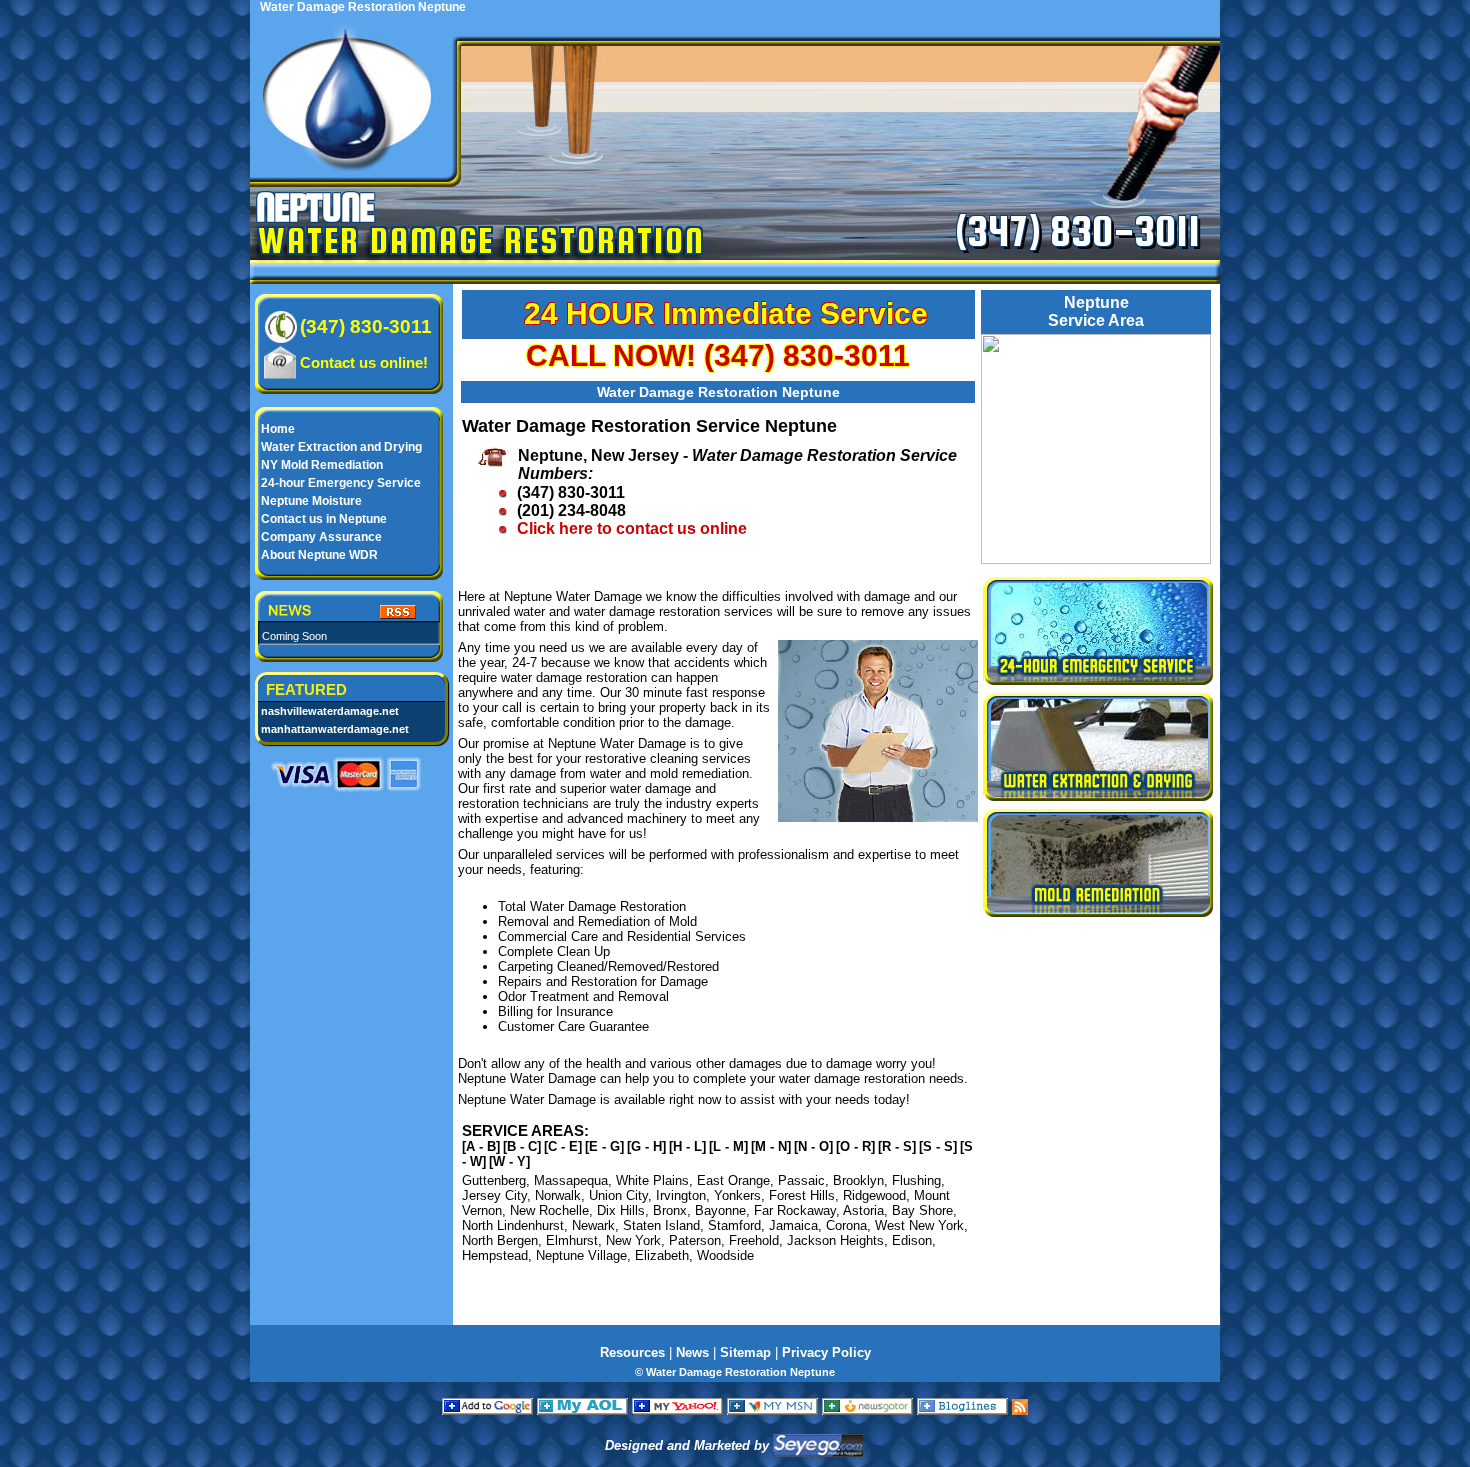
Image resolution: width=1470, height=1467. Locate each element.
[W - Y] (509, 1161)
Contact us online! (364, 362)
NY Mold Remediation (322, 465)
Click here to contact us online (632, 528)
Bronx (670, 1210)
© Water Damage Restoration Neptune (735, 1372)
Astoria (863, 1210)
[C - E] (563, 1146)
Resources (632, 1352)
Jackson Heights (835, 1240)
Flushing (916, 1180)
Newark (593, 1225)
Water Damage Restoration (481, 240)
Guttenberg (494, 1180)
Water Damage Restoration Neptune (718, 392)
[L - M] (728, 1146)
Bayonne (720, 1210)
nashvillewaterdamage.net (330, 711)
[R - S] (897, 1146)
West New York (919, 1225)
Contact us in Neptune (324, 519)
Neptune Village (581, 1255)
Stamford (734, 1225)
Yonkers (737, 1195)
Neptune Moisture (311, 501)
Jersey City (494, 1195)
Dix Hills (621, 1210)
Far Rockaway (795, 1210)
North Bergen (500, 1240)
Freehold (754, 1240)
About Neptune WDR (319, 555)
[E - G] (604, 1146)
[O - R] (855, 1146)
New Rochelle (549, 1210)
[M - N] (771, 1146)
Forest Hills (802, 1195)
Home (278, 429)
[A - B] (481, 1146)
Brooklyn (858, 1180)
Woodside (725, 1255)
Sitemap (745, 1352)
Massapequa (571, 1180)
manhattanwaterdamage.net (335, 729)
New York (633, 1240)
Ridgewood (874, 1195)
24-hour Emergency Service (341, 483)
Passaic (801, 1180)
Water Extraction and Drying (341, 447)
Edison (912, 1240)
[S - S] (938, 1146)
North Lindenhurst (513, 1225)
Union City (618, 1195)
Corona (846, 1225)
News (692, 1352)
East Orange (733, 1180)
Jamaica (793, 1225)
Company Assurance (321, 537)
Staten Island (661, 1225)
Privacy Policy (826, 1352)
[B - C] (522, 1146)
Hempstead (495, 1255)
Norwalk (558, 1195)
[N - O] (813, 1146)
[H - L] (687, 1146)
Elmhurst (572, 1240)
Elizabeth (662, 1255)
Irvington (681, 1195)
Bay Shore (922, 1210)
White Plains (652, 1180)
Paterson (695, 1240)
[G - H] (646, 1146)
